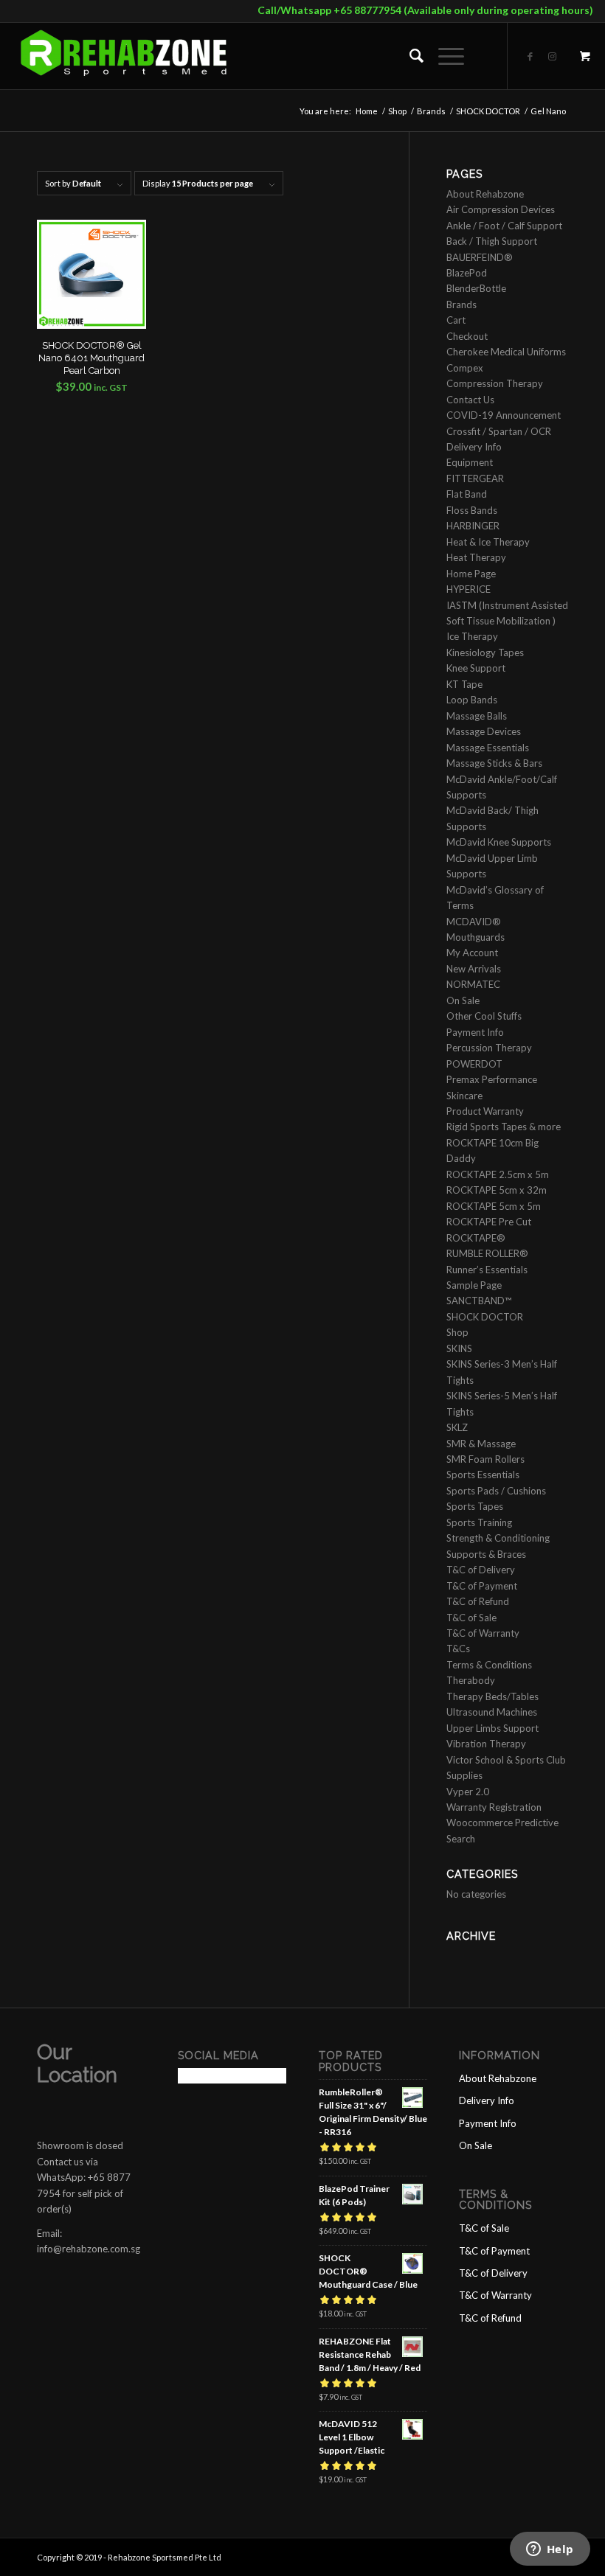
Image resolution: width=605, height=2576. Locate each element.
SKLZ (457, 1427)
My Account (472, 953)
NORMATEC (473, 984)
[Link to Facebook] (530, 56)
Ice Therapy (472, 636)
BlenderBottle (476, 288)
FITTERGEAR (475, 478)
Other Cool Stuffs (484, 1016)
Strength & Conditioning (498, 1538)
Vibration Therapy (486, 1744)
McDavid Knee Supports (499, 842)
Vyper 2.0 (468, 1792)
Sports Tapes (475, 1506)
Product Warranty (485, 1111)
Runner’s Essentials (487, 1270)
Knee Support (476, 668)
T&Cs (458, 1649)
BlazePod (467, 273)
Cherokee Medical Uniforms (506, 352)
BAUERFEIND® (480, 257)
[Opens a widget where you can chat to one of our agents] (550, 2550)
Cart (456, 320)
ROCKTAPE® (476, 1238)
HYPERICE (469, 589)
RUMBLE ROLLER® (487, 1253)
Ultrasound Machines (492, 1712)
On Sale (463, 1000)
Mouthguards (476, 937)
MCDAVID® (474, 922)
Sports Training (479, 1522)
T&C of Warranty (483, 1633)
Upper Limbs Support (492, 1728)
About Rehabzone (485, 194)
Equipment (470, 462)
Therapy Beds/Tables (492, 1696)
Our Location (77, 2064)
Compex (465, 368)
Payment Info (475, 1032)
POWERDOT (474, 1064)
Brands (461, 304)
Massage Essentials (488, 748)
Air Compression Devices (501, 209)
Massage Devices (484, 731)
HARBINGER (473, 526)
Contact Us (470, 400)
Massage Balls (477, 716)
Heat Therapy (476, 557)
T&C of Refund (478, 1601)
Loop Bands (472, 700)
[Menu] (444, 56)
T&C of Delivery (481, 1570)
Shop (457, 1332)
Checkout (467, 336)
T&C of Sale (471, 1618)
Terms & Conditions (489, 1665)
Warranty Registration (494, 1807)
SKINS (459, 1348)
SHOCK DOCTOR (485, 1317)
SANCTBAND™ (479, 1301)
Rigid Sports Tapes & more (504, 1127)
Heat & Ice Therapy (488, 542)
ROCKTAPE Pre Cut (489, 1222)
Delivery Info (474, 447)
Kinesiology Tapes (485, 652)
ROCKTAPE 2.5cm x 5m (498, 1174)
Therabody (471, 1680)
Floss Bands (472, 510)
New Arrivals (474, 969)
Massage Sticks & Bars (494, 763)
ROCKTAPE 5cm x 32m (497, 1190)
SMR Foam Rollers (485, 1459)
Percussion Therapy (489, 1048)
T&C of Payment (482, 1586)
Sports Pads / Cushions (496, 1491)
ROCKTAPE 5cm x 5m (494, 1206)
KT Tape (464, 684)
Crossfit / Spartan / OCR (499, 431)
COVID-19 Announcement (504, 415)
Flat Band (467, 494)
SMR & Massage (481, 1444)
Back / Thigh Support (492, 241)
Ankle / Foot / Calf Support (504, 226)
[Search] (409, 56)
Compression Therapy (495, 383)
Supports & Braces (486, 1554)
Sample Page (474, 1285)
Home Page (471, 574)
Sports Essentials (483, 1475)
